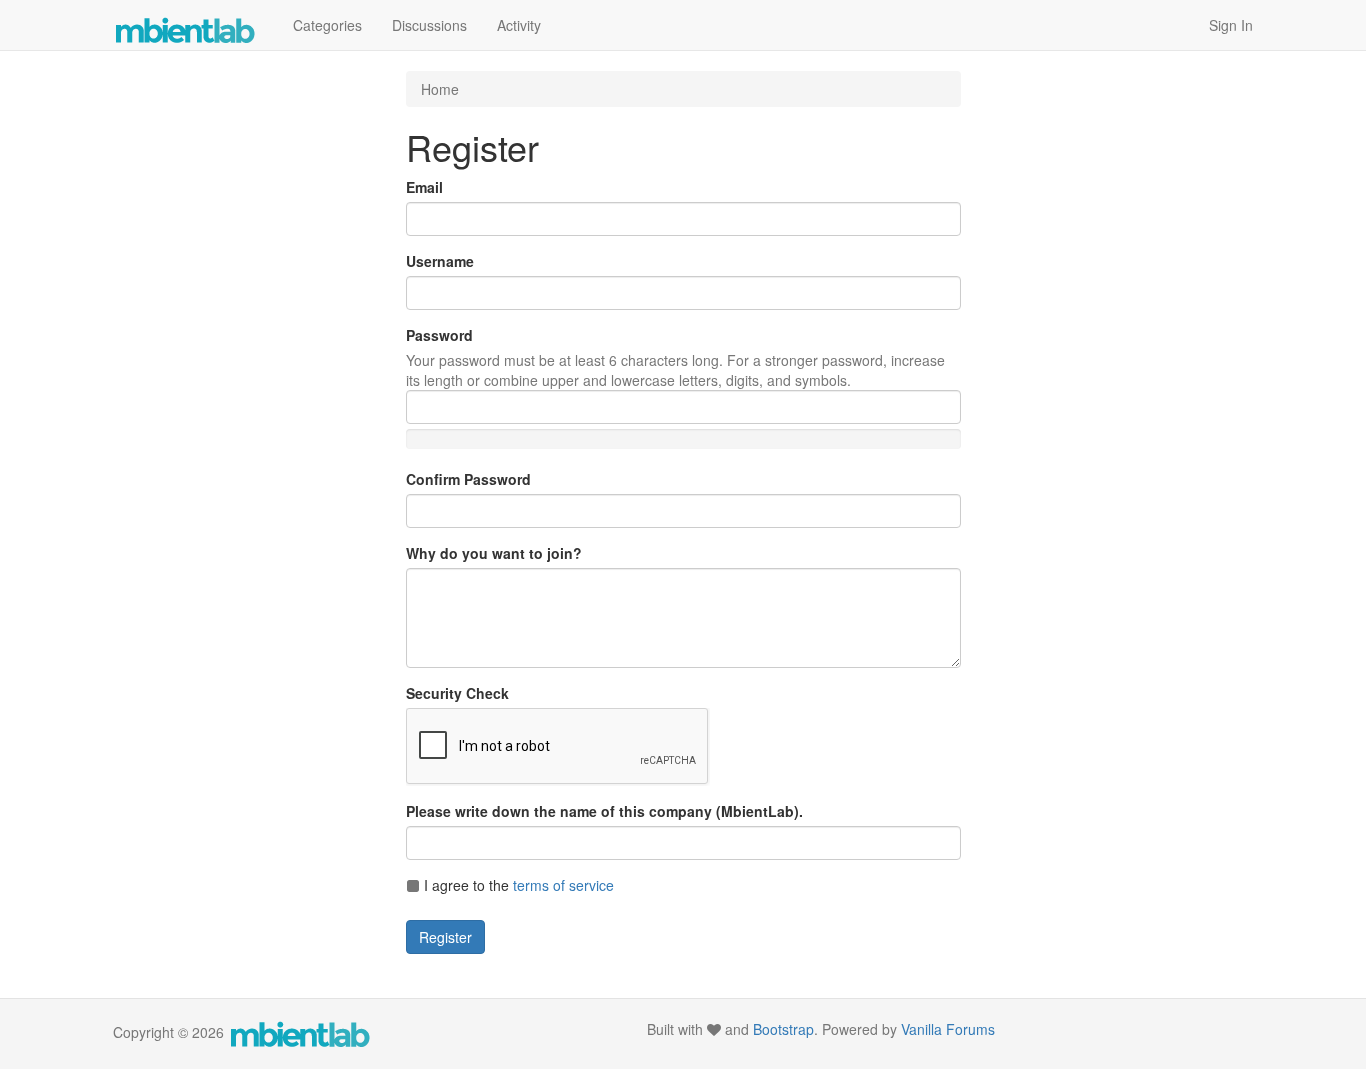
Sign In (1231, 25)
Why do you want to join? (494, 553)
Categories (327, 25)
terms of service (563, 885)
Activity (519, 25)
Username (440, 261)
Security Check (457, 693)
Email (424, 187)
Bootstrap (783, 1029)
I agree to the (517, 885)
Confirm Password (468, 479)
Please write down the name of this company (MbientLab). (604, 811)
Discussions (429, 25)
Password (439, 335)
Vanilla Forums (948, 1029)
